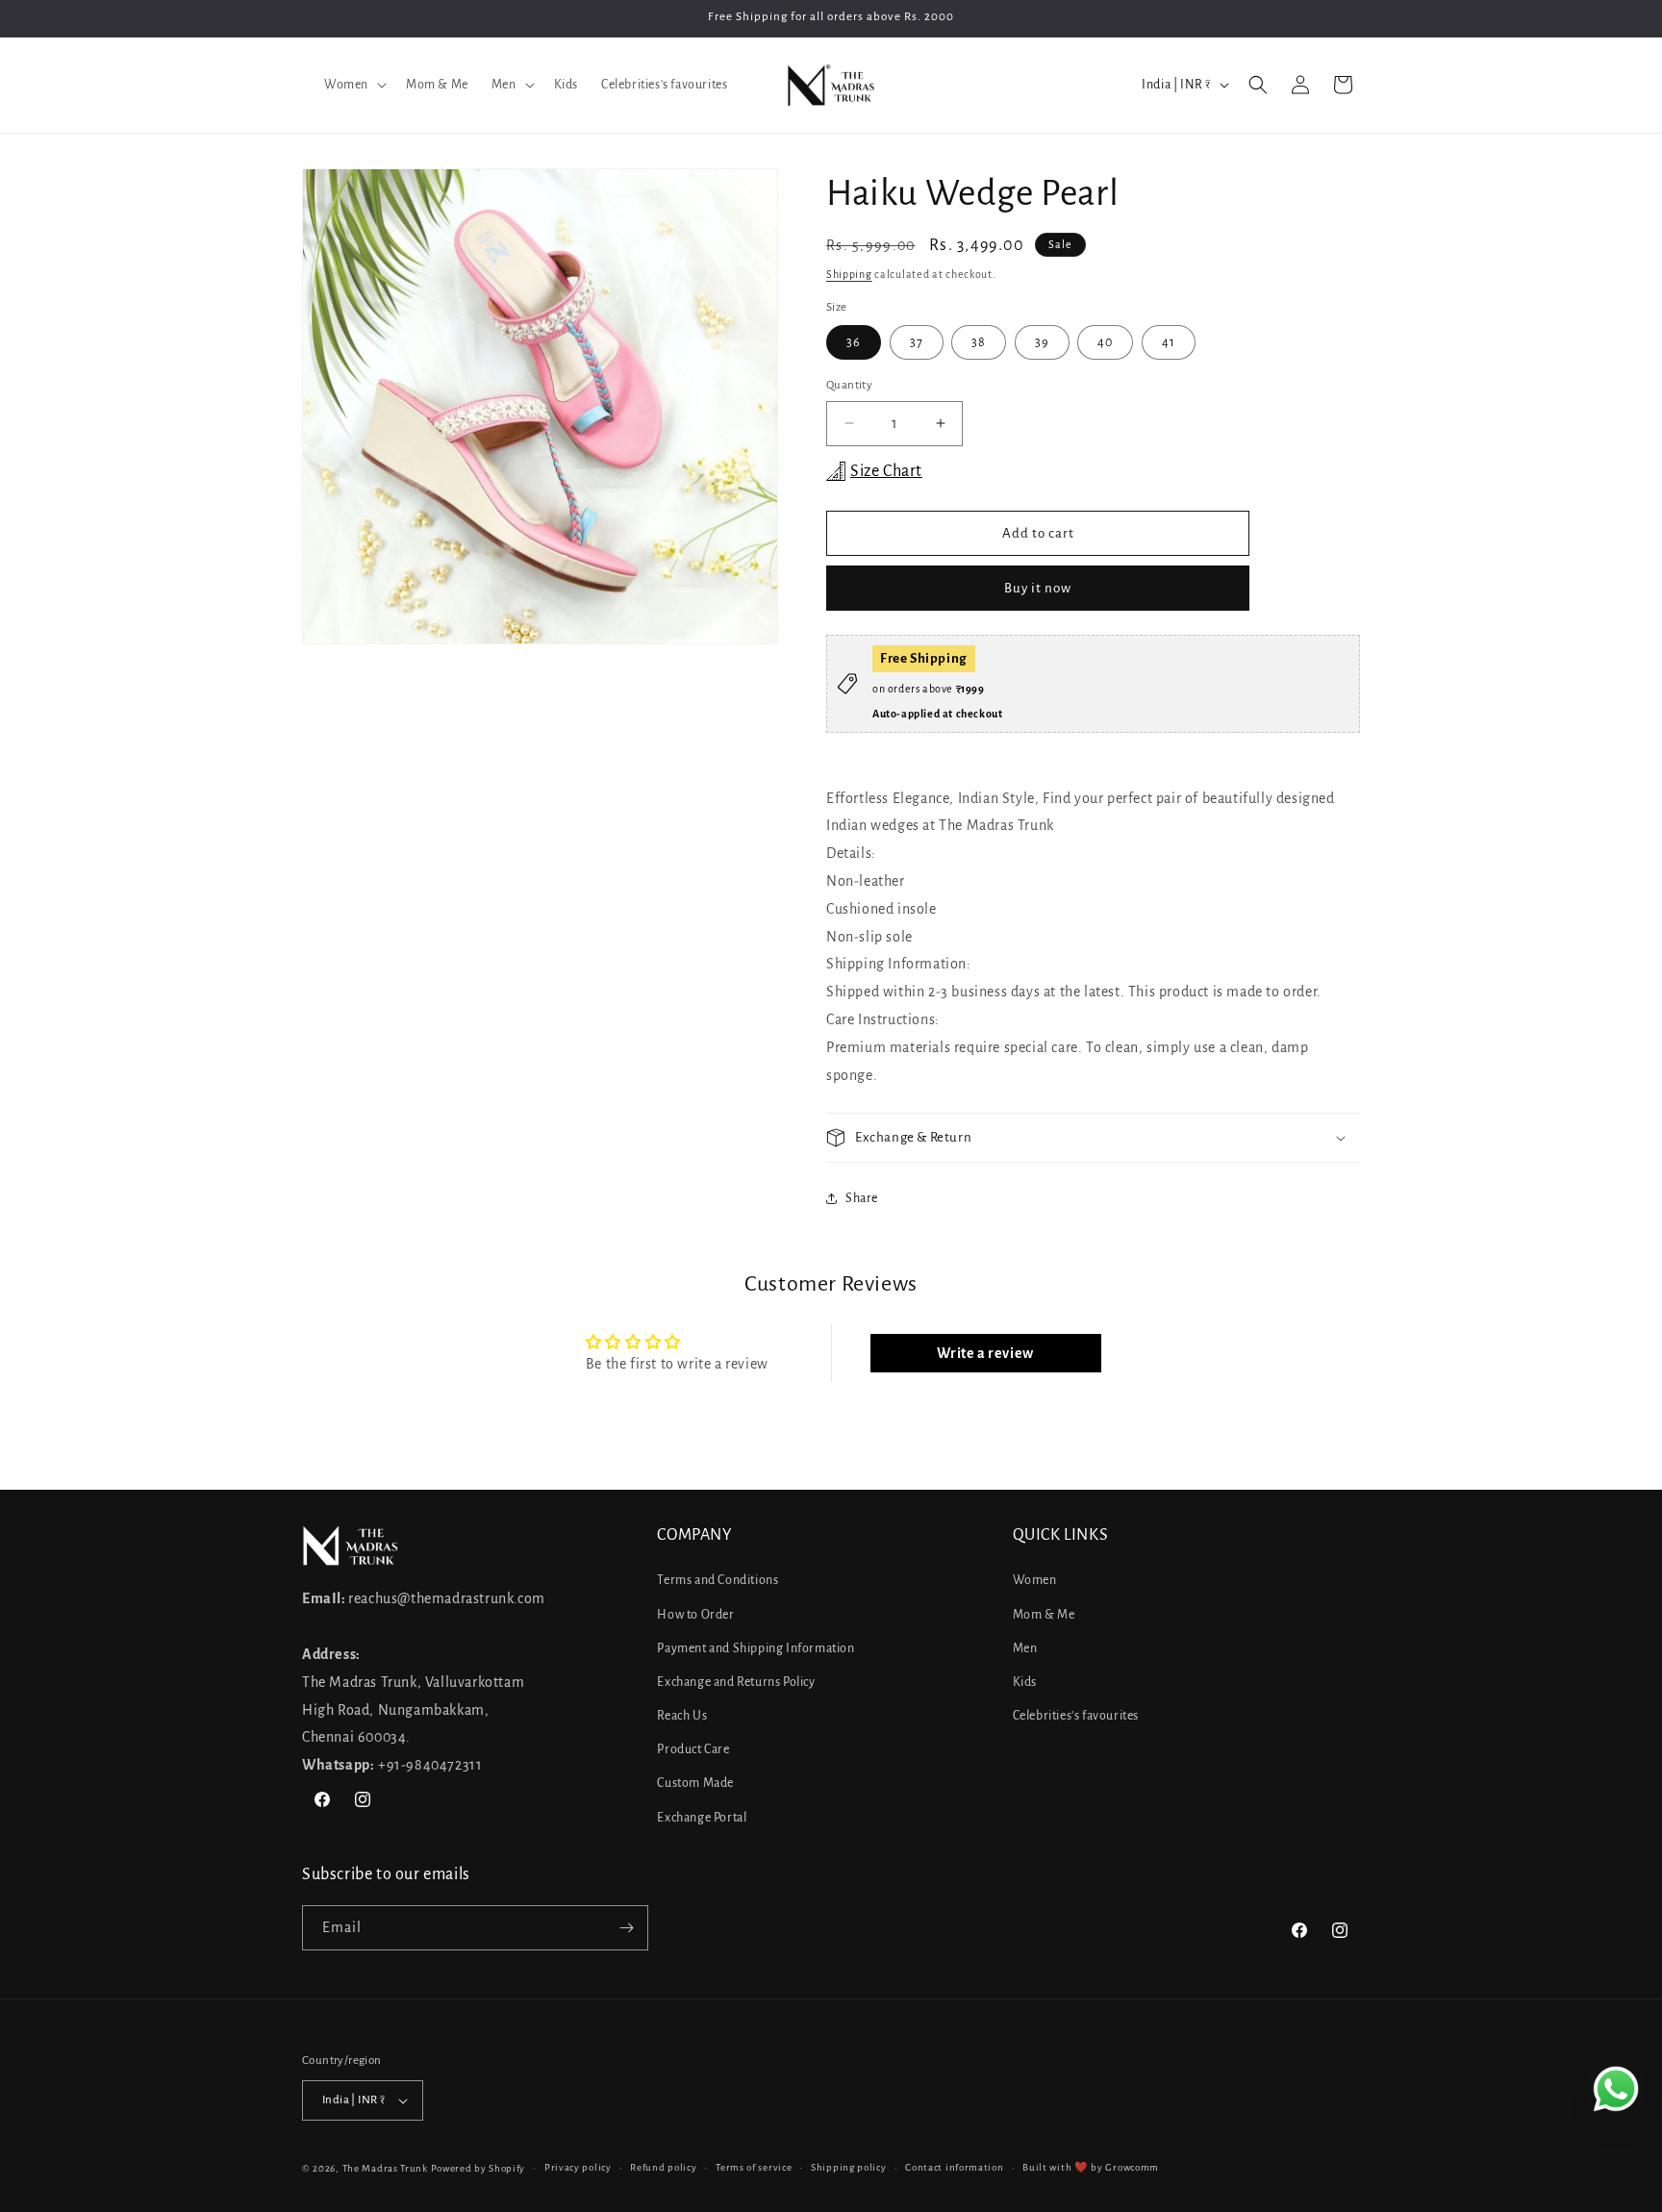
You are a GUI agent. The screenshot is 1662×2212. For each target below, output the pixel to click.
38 (979, 342)
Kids (1025, 1682)
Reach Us (682, 1716)
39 (1042, 342)
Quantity (849, 385)
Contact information (954, 2167)
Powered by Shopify (478, 2168)
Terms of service (754, 2167)
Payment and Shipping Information (755, 1648)
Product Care (693, 1749)
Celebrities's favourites (1076, 1716)
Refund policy (663, 2167)
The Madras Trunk (385, 2168)
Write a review (985, 1353)
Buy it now (1038, 588)
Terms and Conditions (718, 1580)
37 (917, 342)
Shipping (849, 274)
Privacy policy (578, 2167)
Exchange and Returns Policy (736, 1682)
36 (854, 342)
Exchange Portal (702, 1818)
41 (1169, 342)
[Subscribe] (626, 1928)
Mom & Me (1044, 1615)
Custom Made (695, 1783)
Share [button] (862, 1198)
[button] (353, 85)
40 (1105, 342)
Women (1035, 1580)
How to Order (695, 1615)
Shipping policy (849, 2167)
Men (1025, 1648)
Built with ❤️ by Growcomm (1091, 2167)
